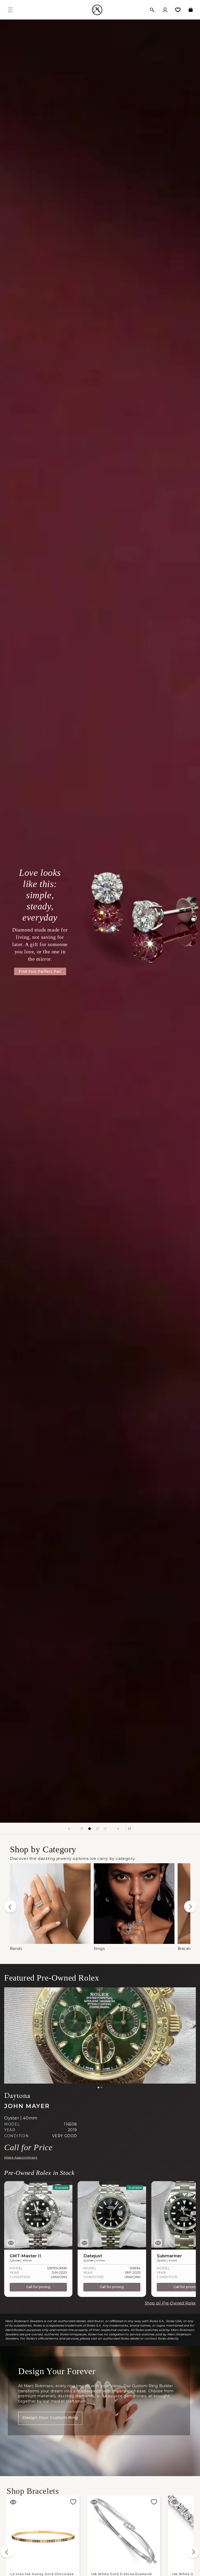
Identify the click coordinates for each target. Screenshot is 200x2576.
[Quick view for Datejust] (84, 2243)
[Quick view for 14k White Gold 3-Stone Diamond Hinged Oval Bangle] (13, 2502)
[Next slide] (118, 1829)
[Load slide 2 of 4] (90, 1829)
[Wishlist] (178, 10)
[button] (152, 10)
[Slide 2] (102, 2087)
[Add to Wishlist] (73, 2502)
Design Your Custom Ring (50, 2417)
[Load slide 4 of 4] (105, 1829)
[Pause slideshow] (131, 1829)
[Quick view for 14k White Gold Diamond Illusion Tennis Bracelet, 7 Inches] (174, 2502)
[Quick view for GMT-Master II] (11, 2243)
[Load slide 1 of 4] (82, 1829)
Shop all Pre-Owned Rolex (170, 2303)
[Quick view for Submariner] (158, 2243)
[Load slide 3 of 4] (97, 1829)
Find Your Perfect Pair (40, 971)
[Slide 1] (98, 2087)
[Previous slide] (69, 1829)
